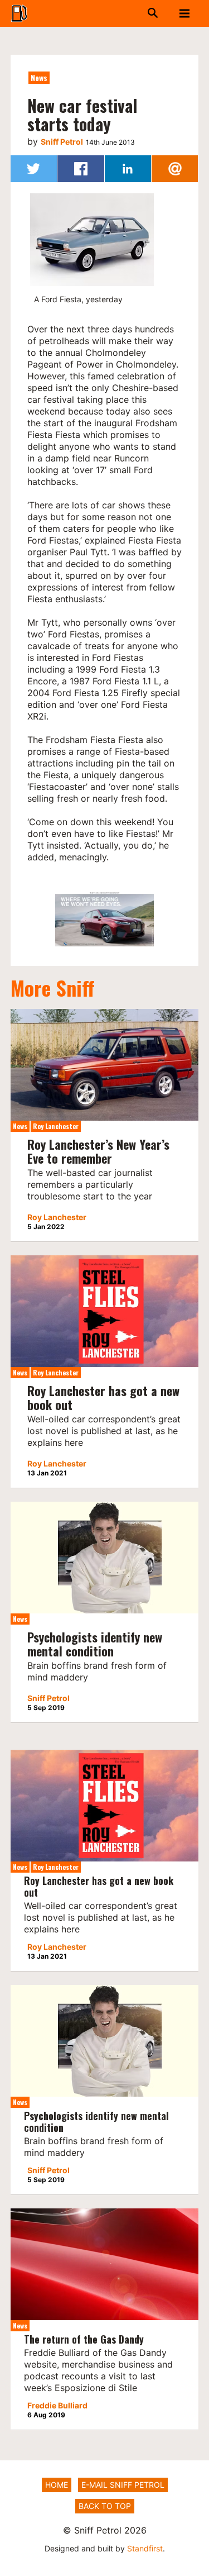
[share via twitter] (34, 169)
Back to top (105, 2506)
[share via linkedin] (128, 169)
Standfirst (145, 2548)
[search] (141, 13)
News (39, 77)
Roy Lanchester (56, 1126)
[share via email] (175, 169)
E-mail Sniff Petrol (123, 2485)
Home (57, 2485)
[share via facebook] (81, 169)
